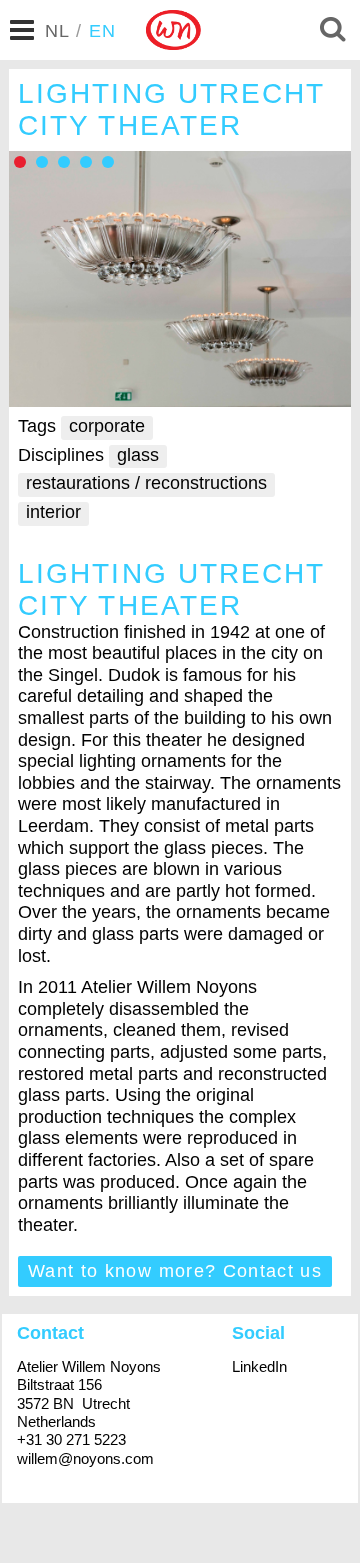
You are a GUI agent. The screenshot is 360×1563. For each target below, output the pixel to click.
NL (57, 31)
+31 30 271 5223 (71, 1439)
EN (103, 31)
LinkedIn (259, 1366)
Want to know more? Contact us (175, 1271)
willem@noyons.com (85, 1458)
